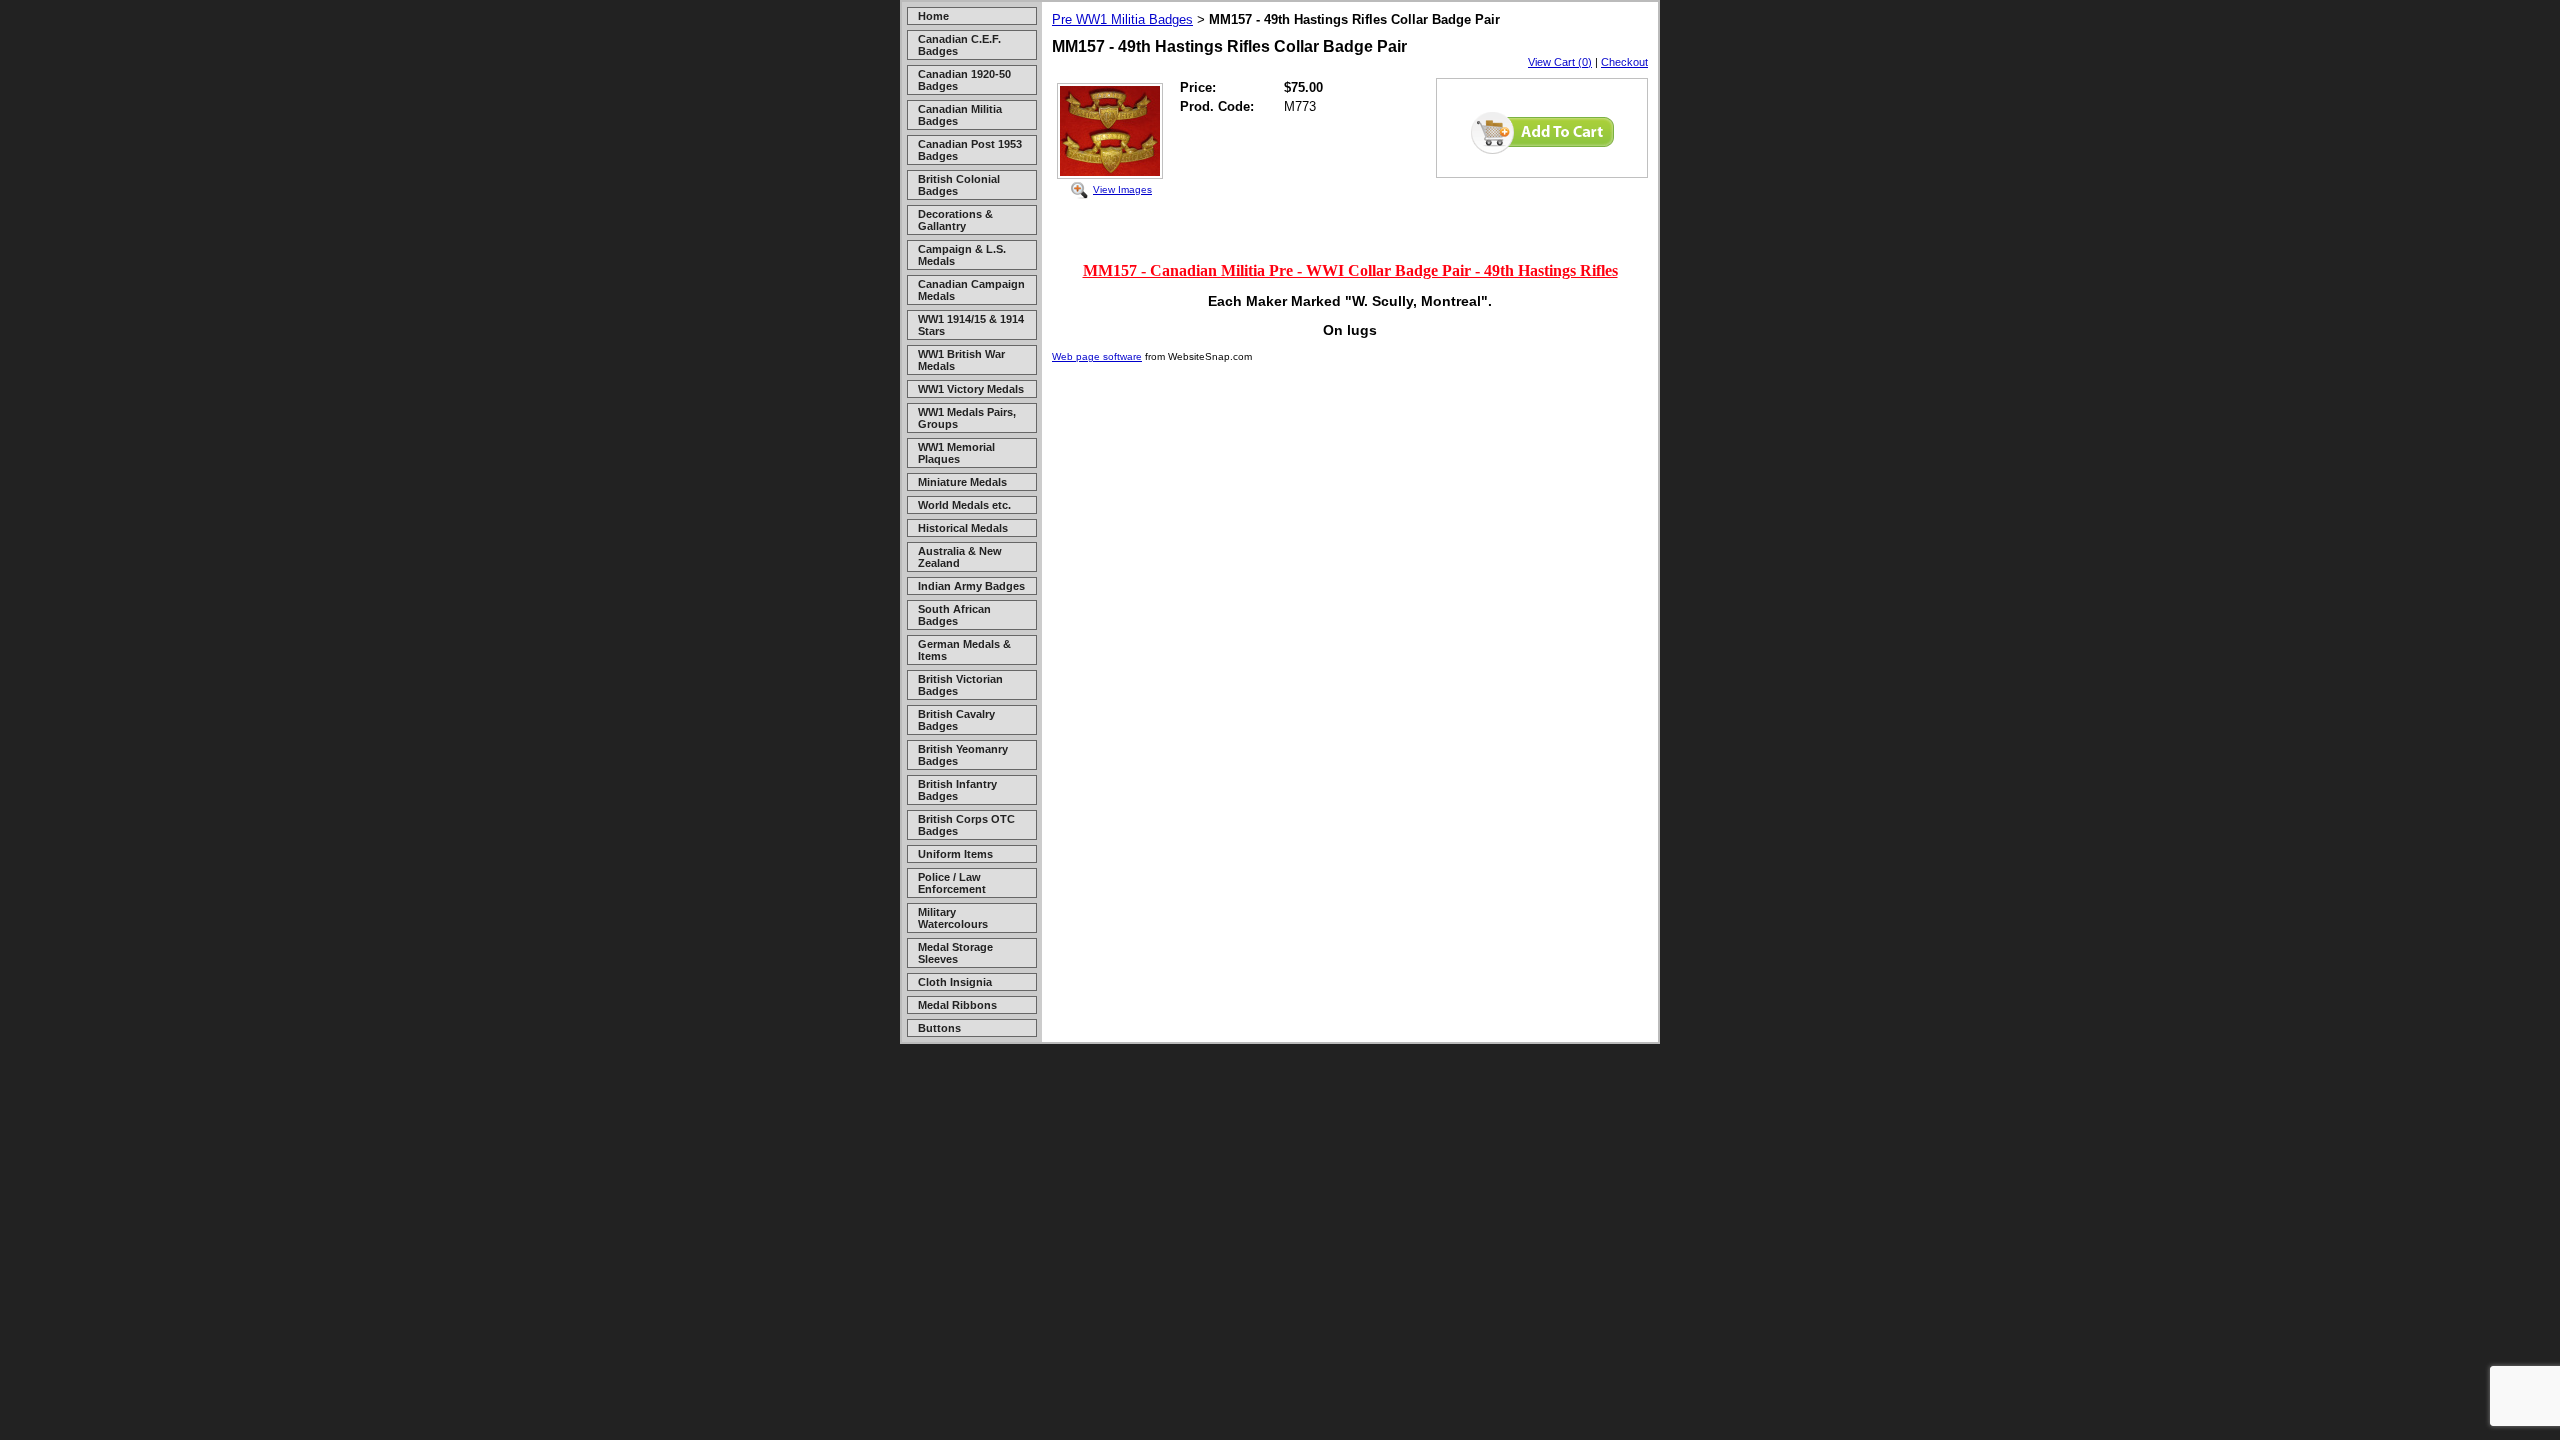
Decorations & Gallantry (955, 220)
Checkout (1624, 62)
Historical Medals (963, 528)
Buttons (939, 1028)
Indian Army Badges (971, 586)
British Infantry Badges (957, 790)
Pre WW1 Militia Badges (1122, 19)
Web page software (1097, 356)
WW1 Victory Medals (971, 389)
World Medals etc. (964, 505)
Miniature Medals (962, 482)
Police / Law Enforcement (952, 883)
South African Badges (954, 615)
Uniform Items (955, 854)
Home (933, 16)
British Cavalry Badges (956, 720)
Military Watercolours (953, 918)
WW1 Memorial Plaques (956, 453)
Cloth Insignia (955, 982)
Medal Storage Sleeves (955, 953)
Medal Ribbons (957, 1005)
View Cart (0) (1560, 62)
